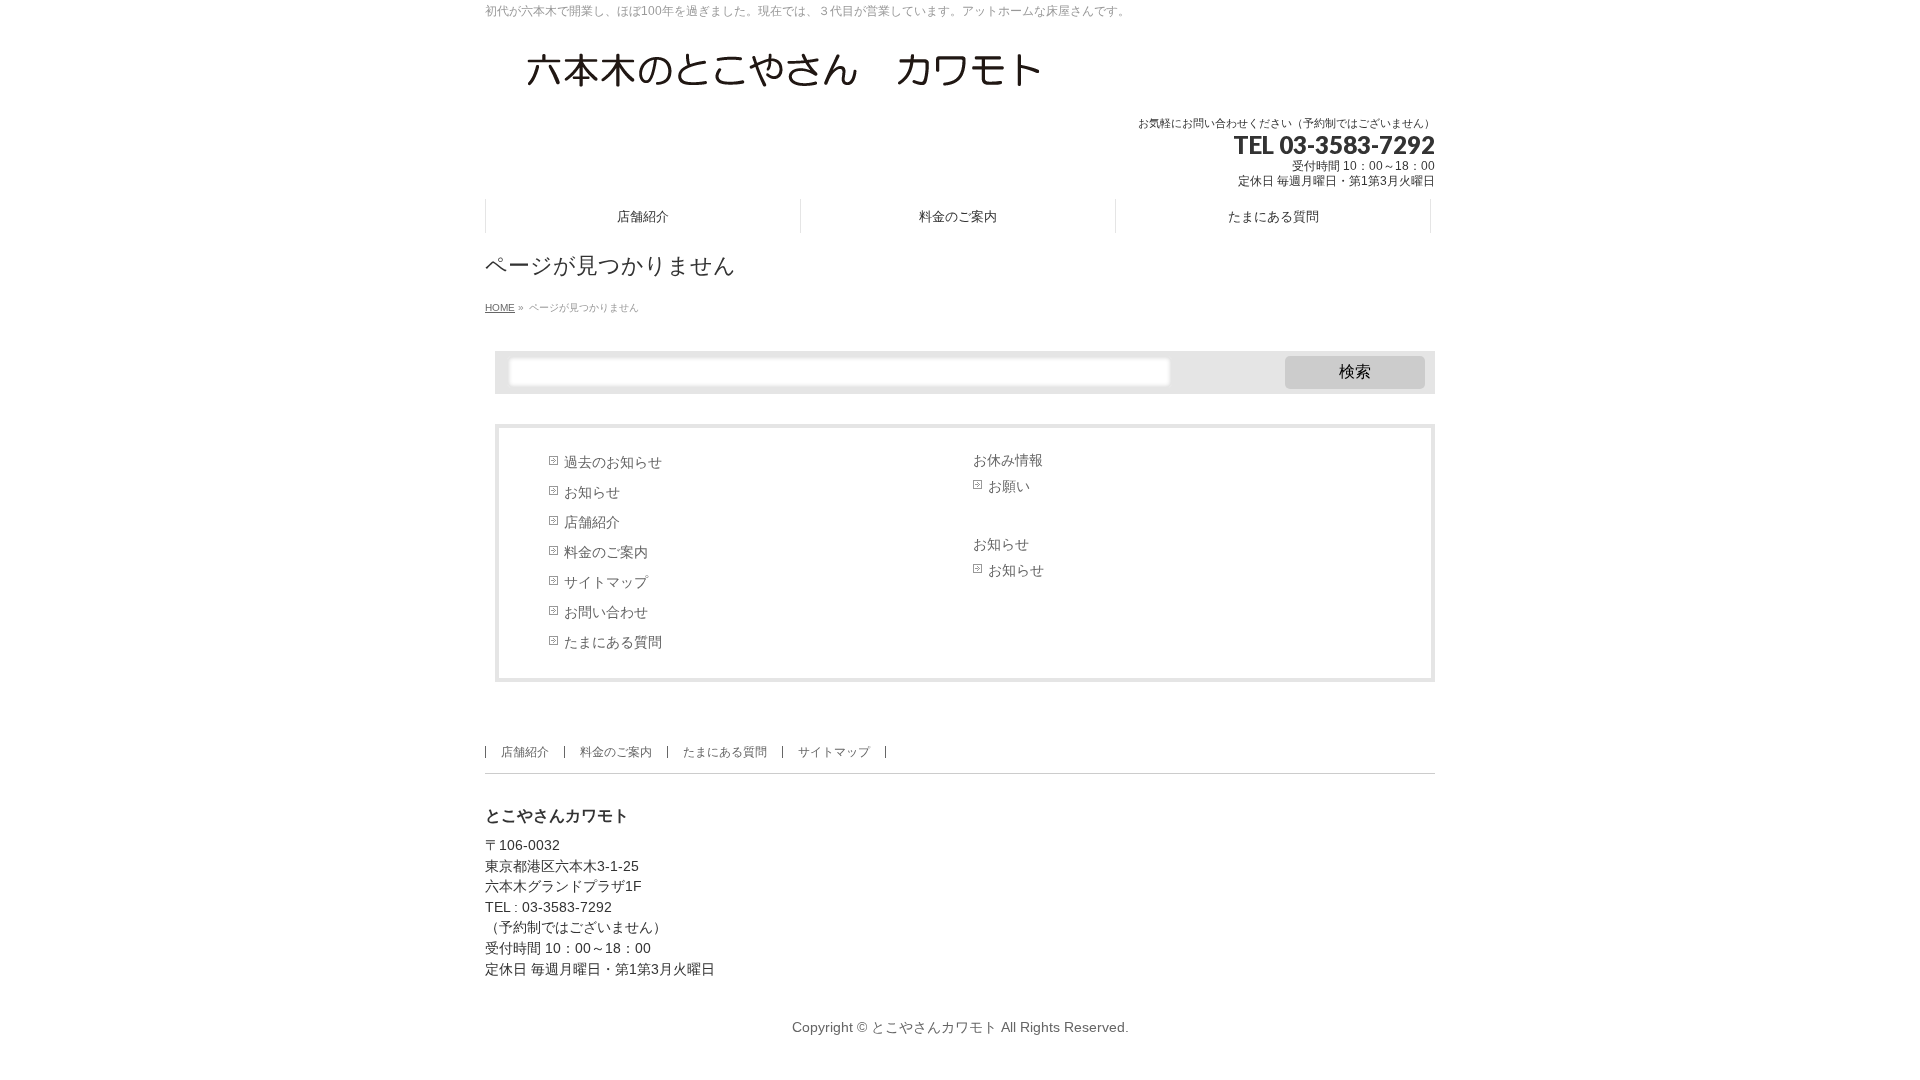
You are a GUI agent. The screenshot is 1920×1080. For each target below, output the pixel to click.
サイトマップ (606, 582)
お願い (1009, 486)
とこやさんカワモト (934, 1027)
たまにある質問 (613, 642)
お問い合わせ (606, 612)
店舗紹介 (592, 522)
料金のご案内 (606, 552)
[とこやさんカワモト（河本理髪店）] (785, 77)
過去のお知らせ (613, 462)
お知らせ (592, 492)
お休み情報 (1008, 460)
